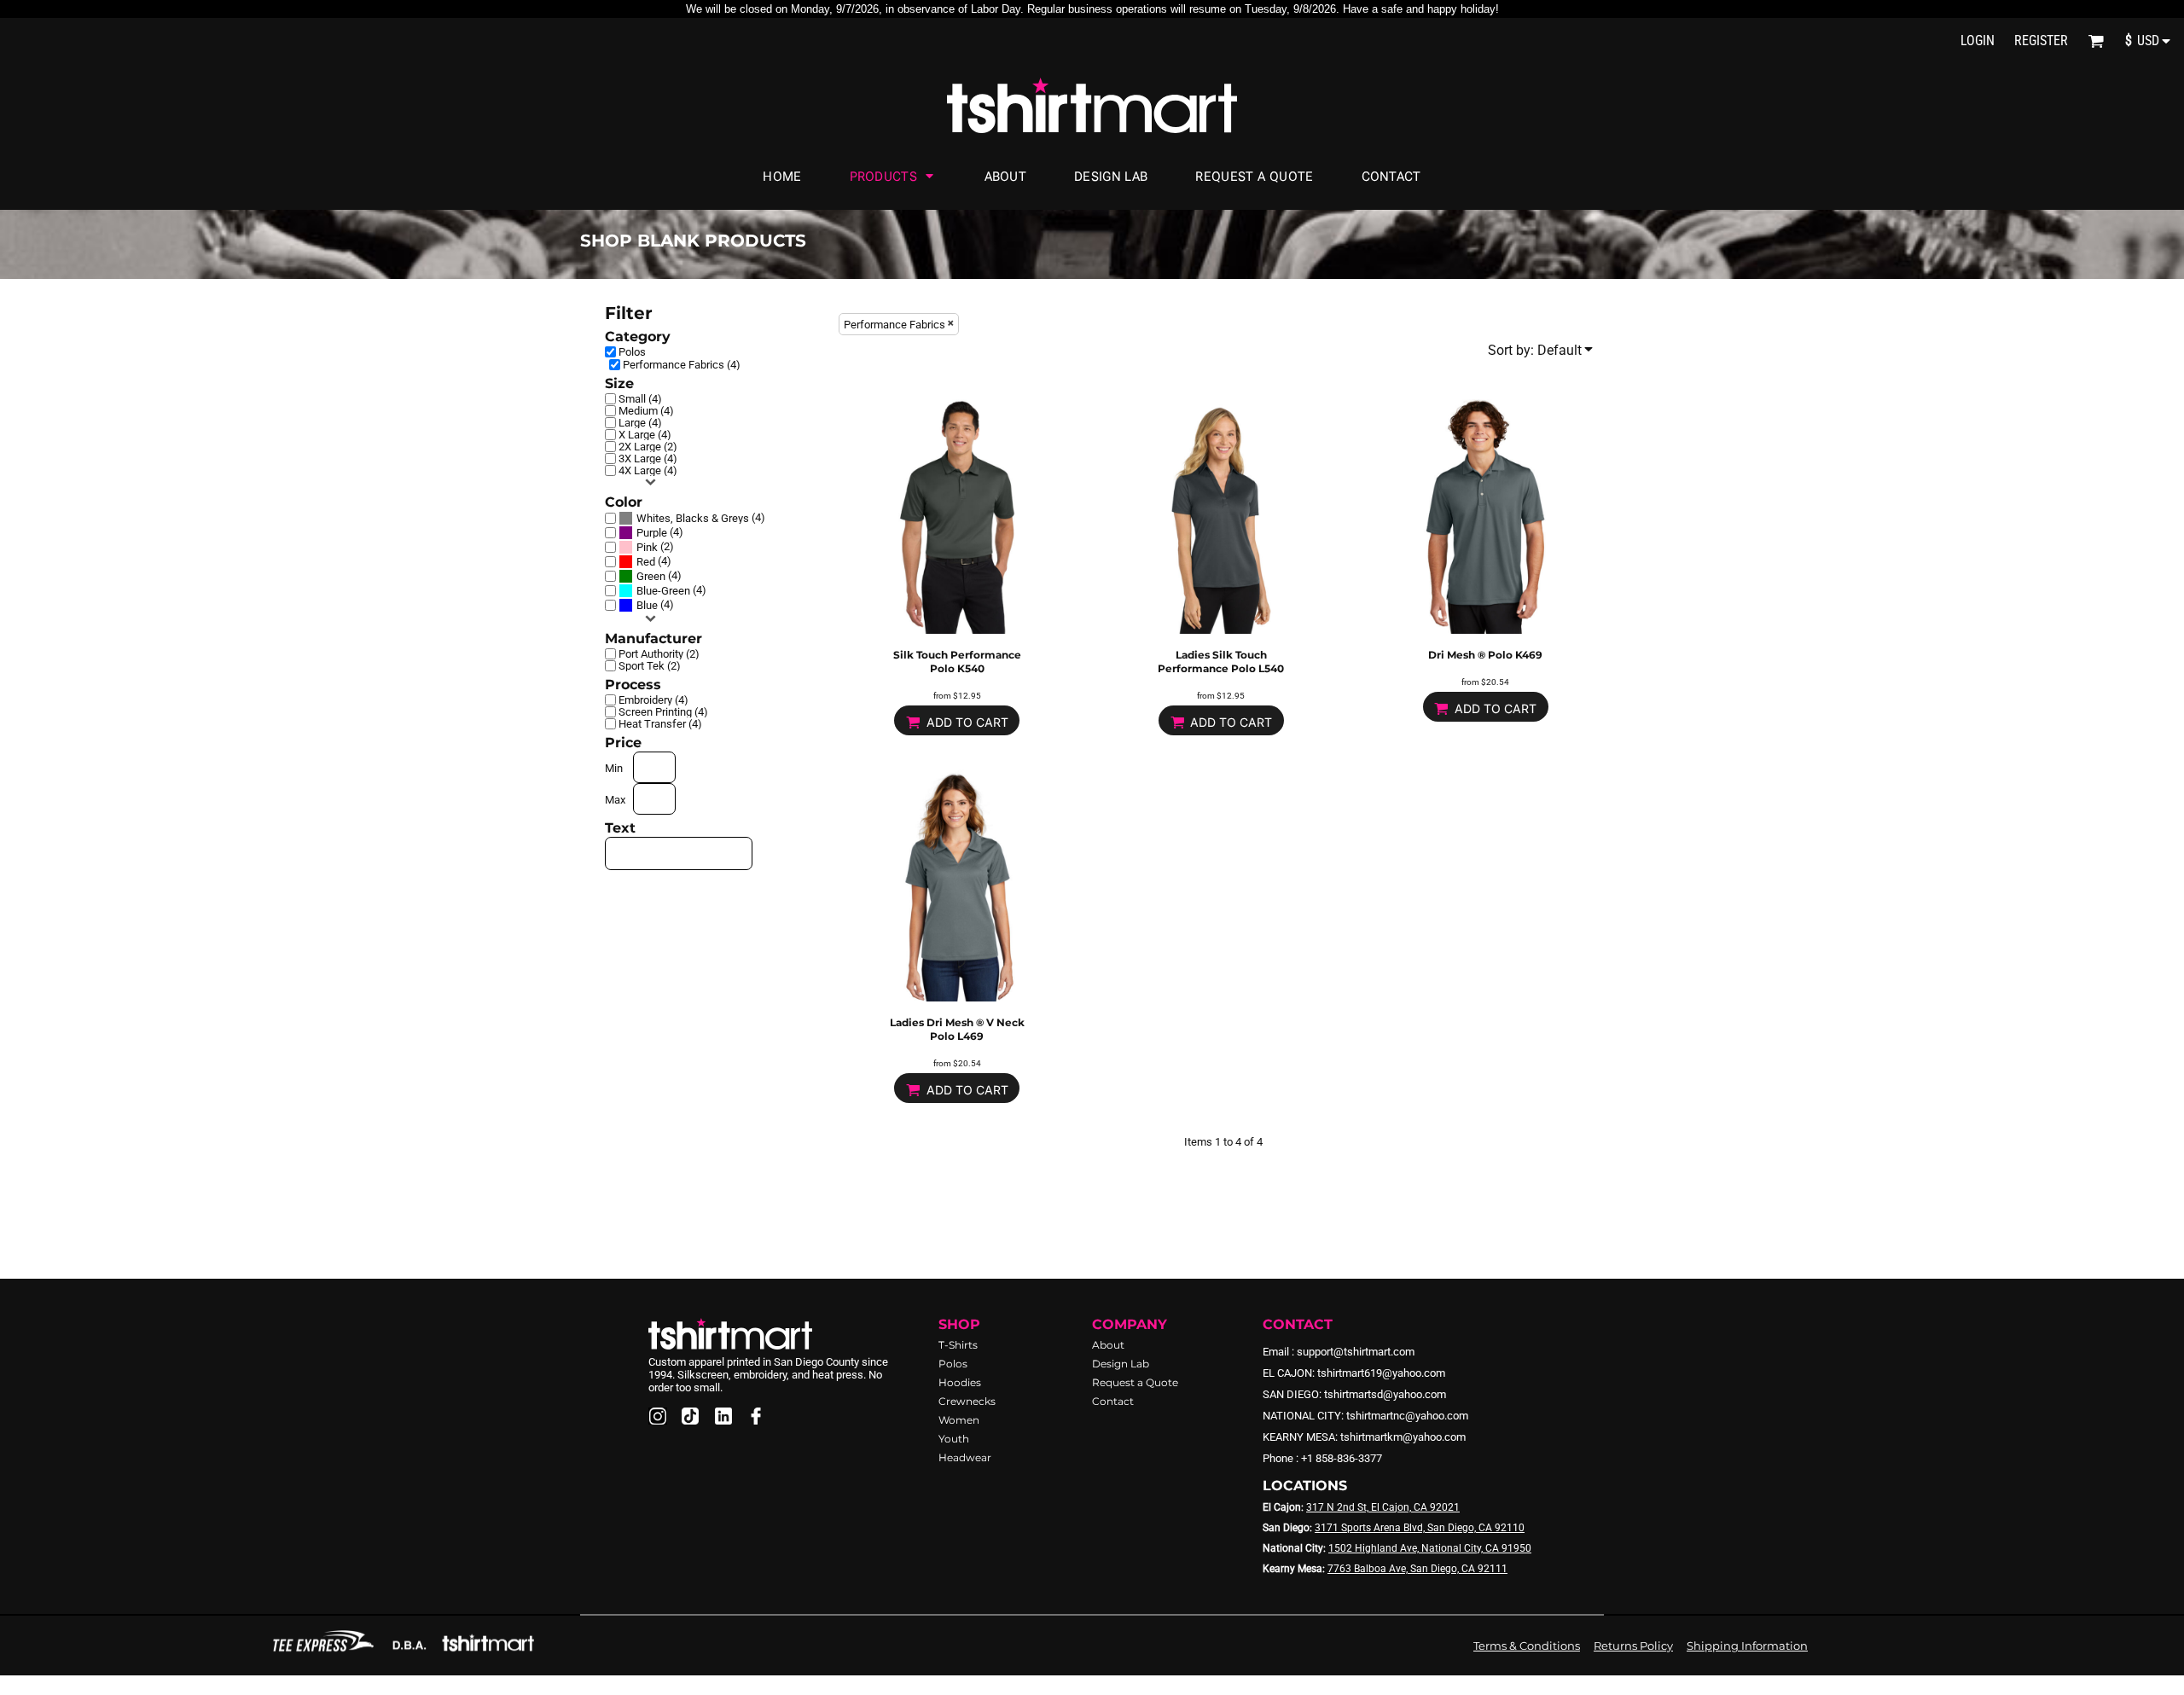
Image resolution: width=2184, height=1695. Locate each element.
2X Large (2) (648, 447)
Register (2041, 41)
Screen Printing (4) (663, 712)
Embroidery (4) (653, 700)
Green (651, 576)
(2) (655, 547)
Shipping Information (1747, 1646)
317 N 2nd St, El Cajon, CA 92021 (1383, 1507)
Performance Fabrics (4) (682, 365)
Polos (632, 352)
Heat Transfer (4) (660, 724)
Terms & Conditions (1527, 1646)
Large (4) (640, 423)
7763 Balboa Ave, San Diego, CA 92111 (1417, 1569)
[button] (2096, 41)
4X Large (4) (648, 470)
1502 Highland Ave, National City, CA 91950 (1430, 1548)
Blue (647, 605)
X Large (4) (645, 435)
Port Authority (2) (659, 654)
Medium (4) (646, 411)
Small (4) (640, 399)
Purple (652, 533)
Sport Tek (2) (650, 666)
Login (1978, 41)
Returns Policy (1633, 1646)
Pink (647, 547)
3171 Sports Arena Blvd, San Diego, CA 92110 (1420, 1528)
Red (646, 562)
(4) (701, 518)
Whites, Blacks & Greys (693, 518)
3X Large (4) (648, 459)
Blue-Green (663, 591)
